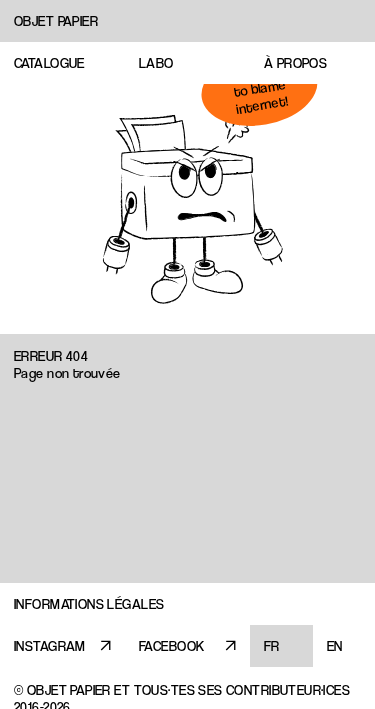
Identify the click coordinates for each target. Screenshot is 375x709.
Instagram (50, 646)
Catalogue (49, 63)
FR (272, 646)
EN (335, 646)
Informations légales (89, 604)
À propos (295, 63)
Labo (156, 63)
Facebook (171, 646)
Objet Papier (56, 21)
